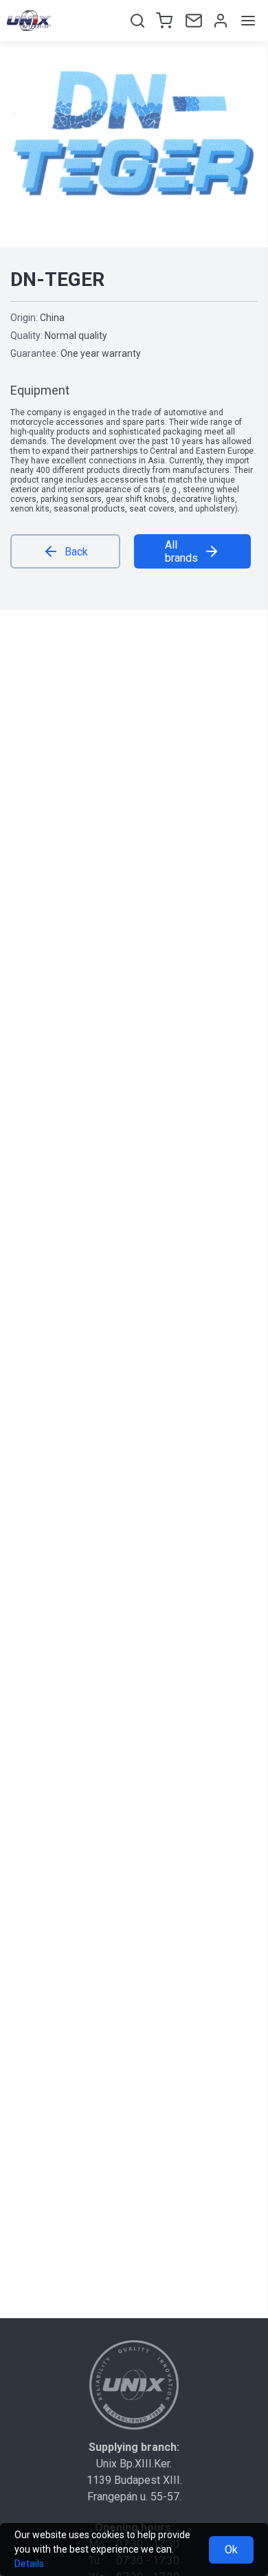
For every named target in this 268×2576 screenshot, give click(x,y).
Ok (231, 2550)
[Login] (219, 21)
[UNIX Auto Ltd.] (134, 2385)
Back (76, 552)
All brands (181, 551)
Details (29, 2564)
